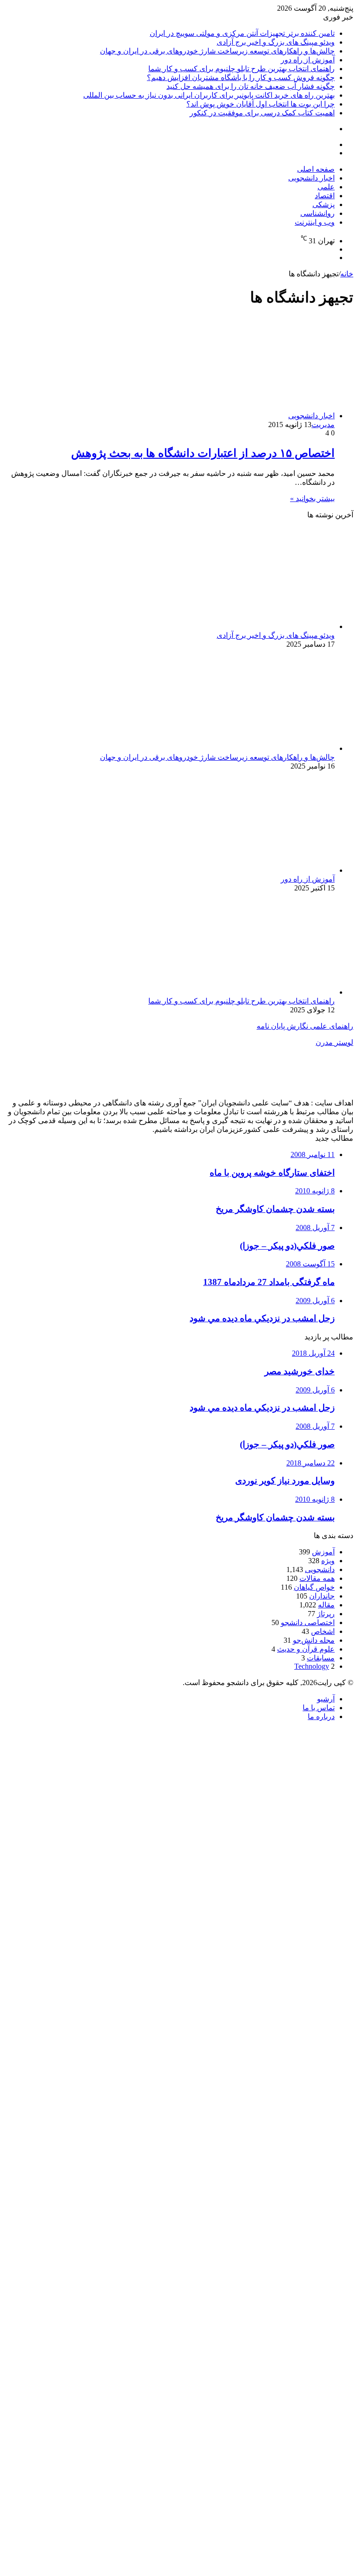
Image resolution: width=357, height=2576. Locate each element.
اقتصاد (325, 196)
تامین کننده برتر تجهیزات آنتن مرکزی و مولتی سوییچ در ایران (242, 33)
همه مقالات (317, 1578)
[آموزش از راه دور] (244, 870)
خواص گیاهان (314, 1587)
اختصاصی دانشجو (308, 1623)
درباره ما (321, 1716)
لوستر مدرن (334, 1042)
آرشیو (326, 1699)
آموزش (323, 1552)
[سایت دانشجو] (69, 180)
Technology (312, 1666)
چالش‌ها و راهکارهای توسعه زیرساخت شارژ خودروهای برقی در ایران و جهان (217, 51)
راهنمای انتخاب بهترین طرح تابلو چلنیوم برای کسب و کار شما (241, 69)
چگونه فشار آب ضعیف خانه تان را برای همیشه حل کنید (251, 86)
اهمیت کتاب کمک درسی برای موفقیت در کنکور (262, 113)
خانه (347, 274)
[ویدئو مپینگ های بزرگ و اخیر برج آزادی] (244, 626)
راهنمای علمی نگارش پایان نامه (305, 1026)
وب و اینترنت (315, 222)
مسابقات (321, 1658)
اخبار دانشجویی (311, 178)
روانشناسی (317, 213)
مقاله (326, 1605)
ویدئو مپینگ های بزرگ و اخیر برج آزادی (276, 42)
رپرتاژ (326, 1614)
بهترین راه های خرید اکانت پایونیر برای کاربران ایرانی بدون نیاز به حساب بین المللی (209, 95)
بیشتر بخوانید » (312, 498)
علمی (326, 187)
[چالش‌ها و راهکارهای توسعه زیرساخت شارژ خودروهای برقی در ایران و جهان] (244, 748)
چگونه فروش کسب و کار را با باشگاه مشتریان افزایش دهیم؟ (241, 77)
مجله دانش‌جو (314, 1640)
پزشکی (324, 204)
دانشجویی (320, 1569)
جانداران (322, 1596)
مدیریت (323, 425)
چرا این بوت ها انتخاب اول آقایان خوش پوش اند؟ (261, 104)
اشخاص (323, 1631)
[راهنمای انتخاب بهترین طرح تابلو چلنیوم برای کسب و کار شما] (244, 992)
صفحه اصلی (316, 169)
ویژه (328, 1561)
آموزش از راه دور (308, 60)
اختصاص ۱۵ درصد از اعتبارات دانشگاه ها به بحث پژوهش (203, 453)
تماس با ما (319, 1708)
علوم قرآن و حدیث (306, 1649)
